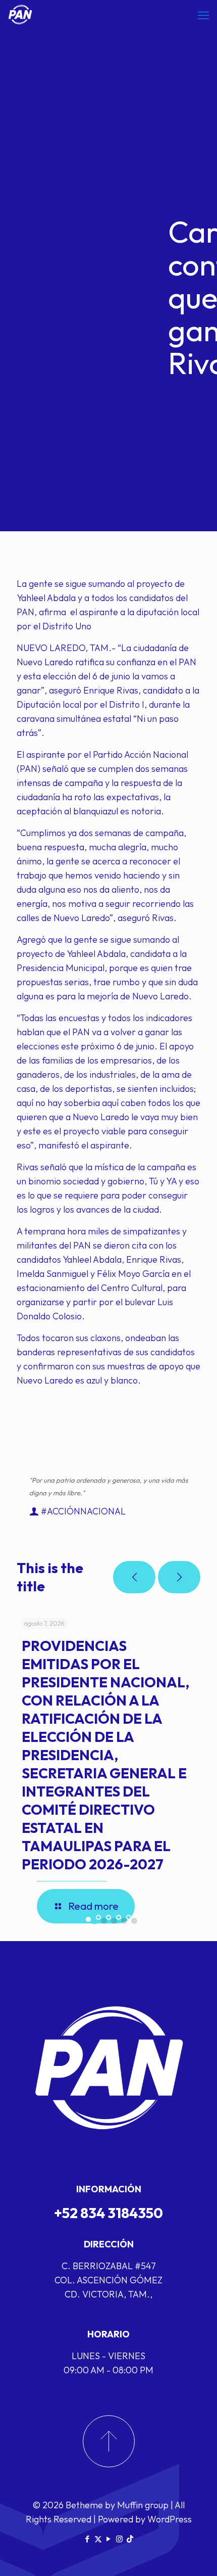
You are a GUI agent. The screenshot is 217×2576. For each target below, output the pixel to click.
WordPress (170, 2519)
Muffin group (143, 2505)
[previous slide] (134, 1577)
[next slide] (179, 1577)
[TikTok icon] (130, 2539)
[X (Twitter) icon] (98, 2539)
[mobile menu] (203, 15)
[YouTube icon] (109, 2539)
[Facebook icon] (88, 2539)
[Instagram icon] (119, 2539)
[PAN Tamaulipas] (20, 15)
